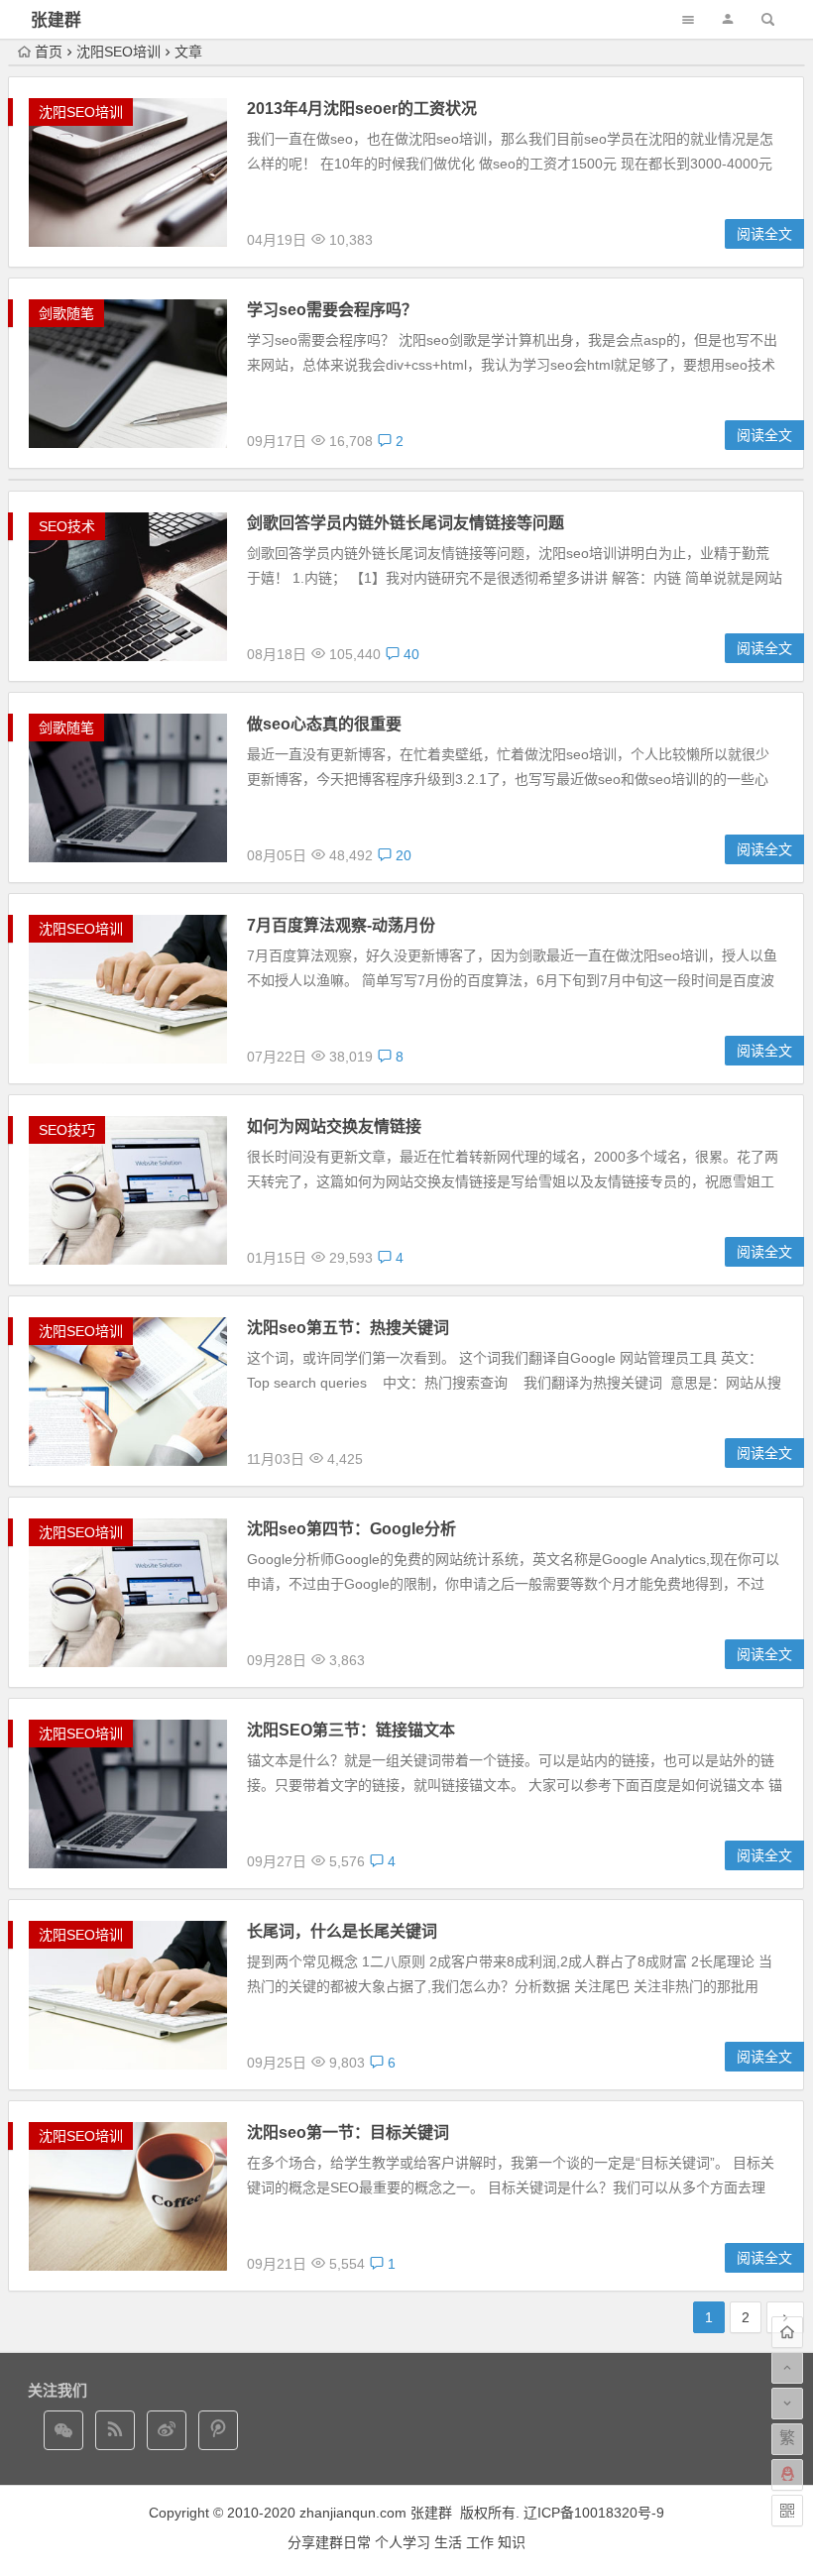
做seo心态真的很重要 (324, 724)
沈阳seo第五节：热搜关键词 (348, 1328)
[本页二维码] (787, 2511)
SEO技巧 (67, 1130)
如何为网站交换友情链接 (334, 1126)
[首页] (787, 2332)
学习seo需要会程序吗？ (332, 310)
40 (409, 654)
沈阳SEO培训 (118, 52)
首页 (49, 52)
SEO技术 (67, 526)
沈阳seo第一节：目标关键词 (348, 2132)
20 (402, 855)
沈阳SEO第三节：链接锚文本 (351, 1730)
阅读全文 (764, 234)
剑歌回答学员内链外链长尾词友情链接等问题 (406, 523)
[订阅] (115, 2430)
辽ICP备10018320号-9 (594, 2513)
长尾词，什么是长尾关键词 (342, 1931)
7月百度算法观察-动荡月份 (341, 925)
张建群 (56, 20)
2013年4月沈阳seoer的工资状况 (362, 109)
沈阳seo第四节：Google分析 (351, 1529)
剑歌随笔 (66, 313)
